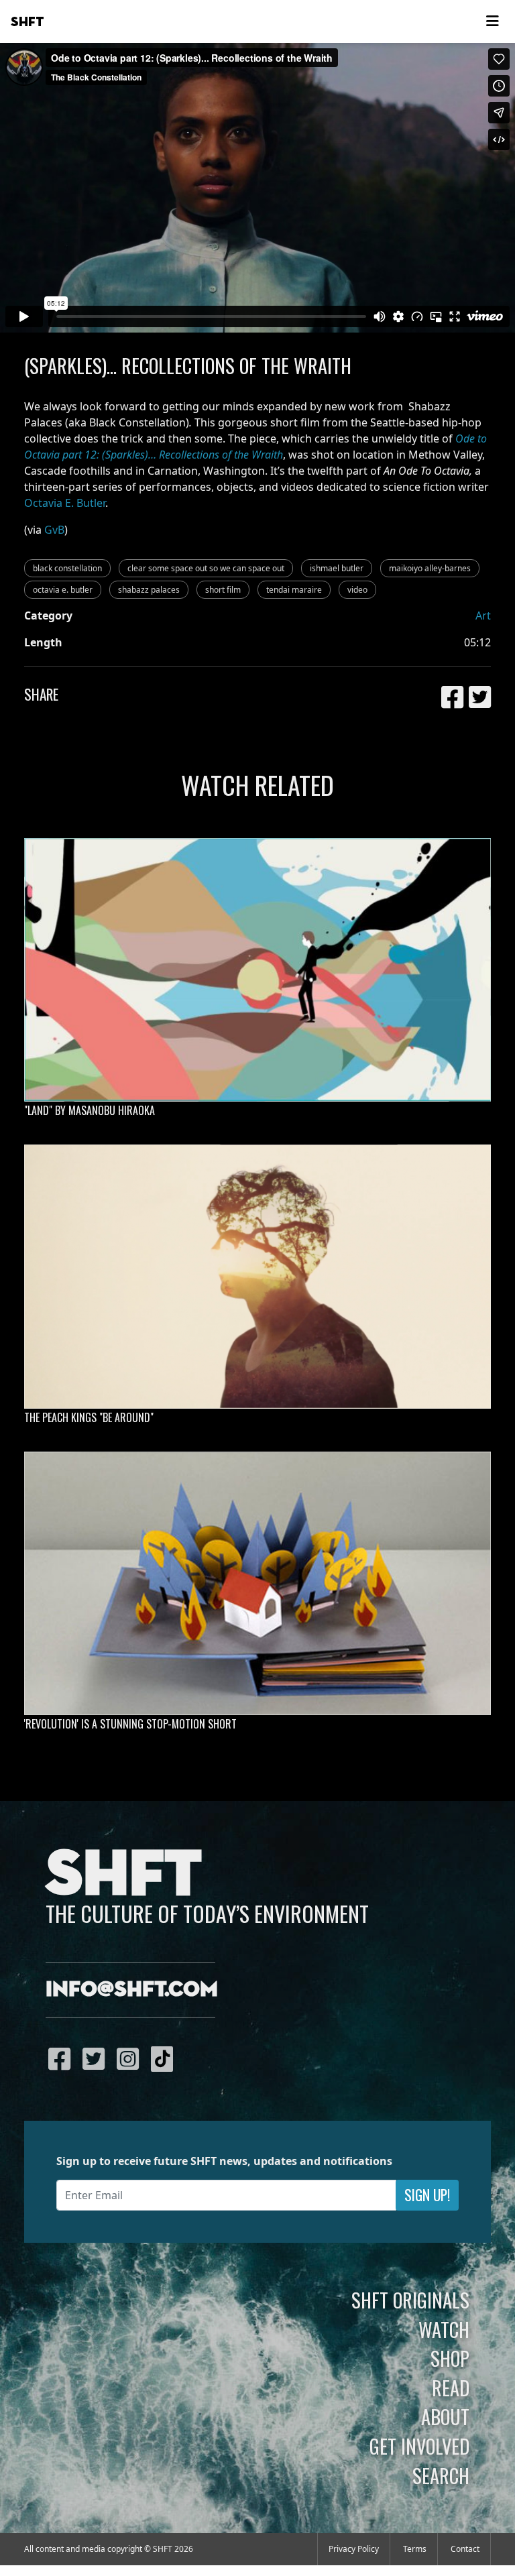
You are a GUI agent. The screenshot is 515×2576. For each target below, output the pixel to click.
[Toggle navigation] (492, 21)
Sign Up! (427, 2195)
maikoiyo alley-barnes (430, 568)
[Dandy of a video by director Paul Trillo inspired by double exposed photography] (257, 1277)
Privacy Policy (354, 2549)
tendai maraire (294, 590)
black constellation (67, 568)
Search (441, 2475)
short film (223, 590)
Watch (444, 2329)
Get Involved (419, 2446)
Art (483, 616)
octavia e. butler (63, 590)
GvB (54, 530)
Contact (465, 2549)
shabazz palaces (149, 590)
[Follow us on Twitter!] (97, 2058)
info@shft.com (132, 1990)
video (357, 590)
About (445, 2416)
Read (451, 2388)
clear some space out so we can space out (206, 568)
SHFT (27, 22)
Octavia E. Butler (65, 503)
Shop (450, 2358)
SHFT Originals (410, 2300)
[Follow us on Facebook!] (63, 2058)
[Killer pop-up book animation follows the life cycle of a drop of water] (257, 1584)
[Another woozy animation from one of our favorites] (257, 970)
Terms (415, 2549)
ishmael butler (337, 568)
